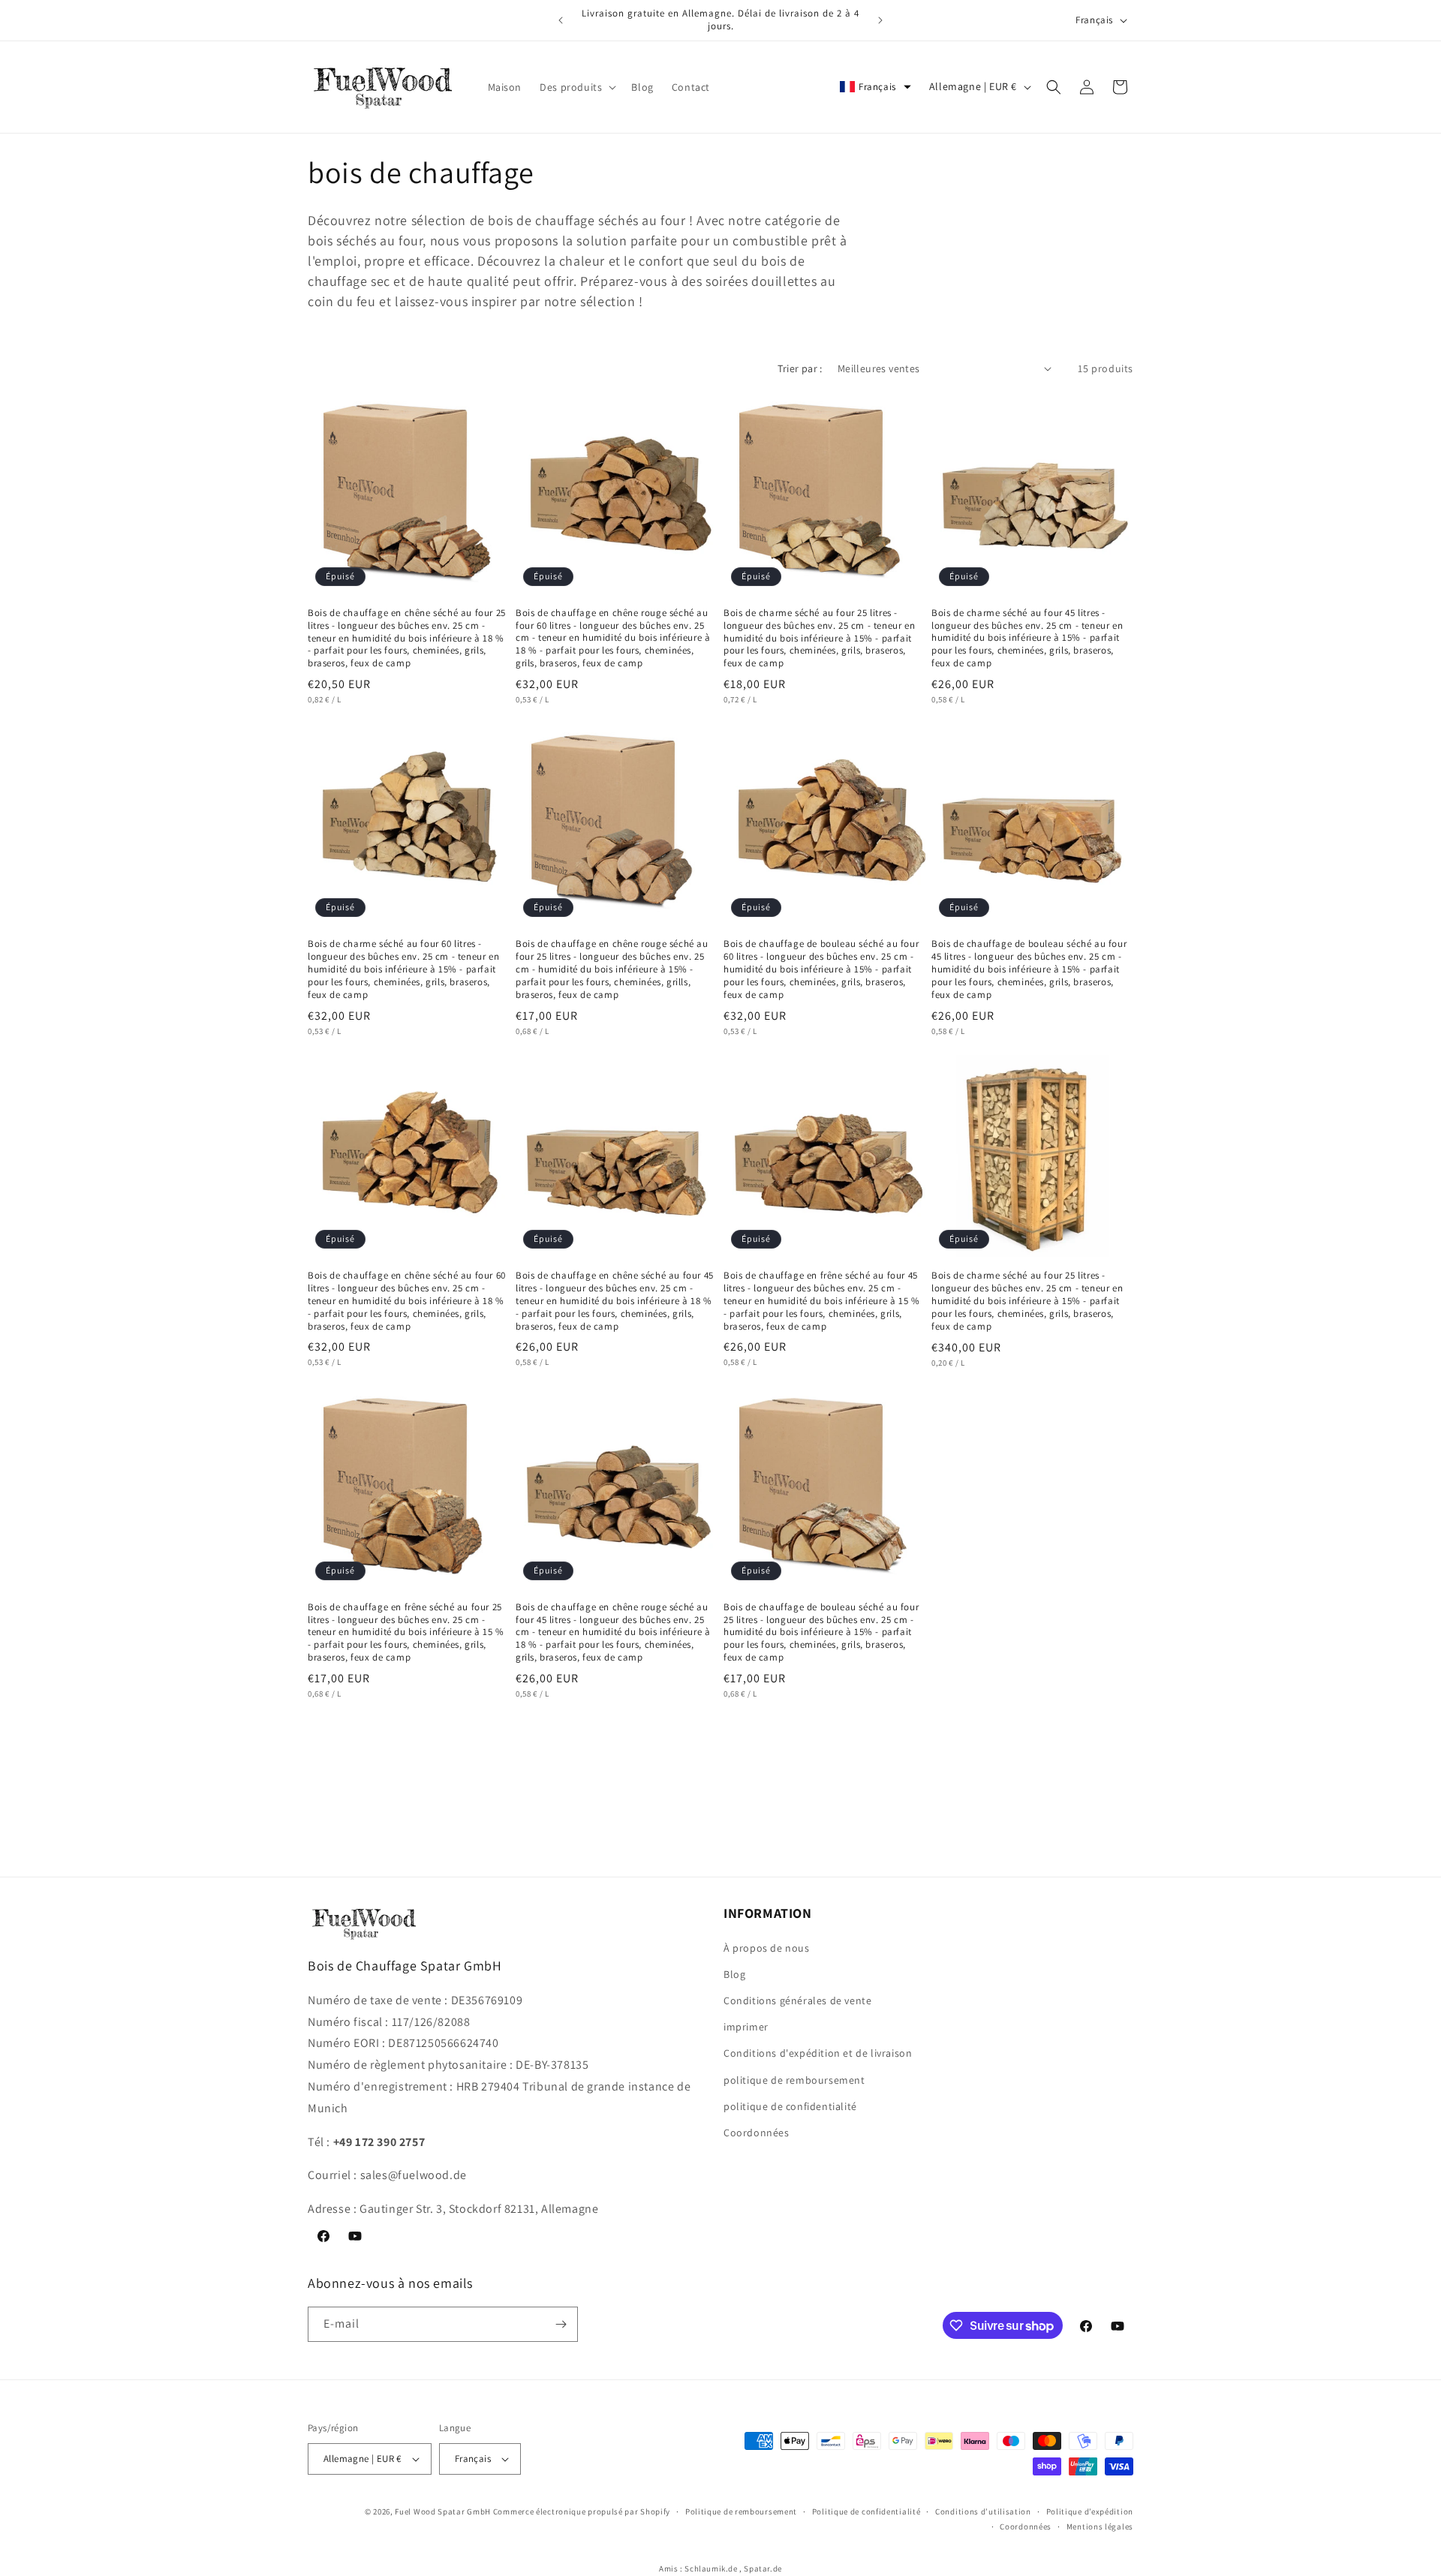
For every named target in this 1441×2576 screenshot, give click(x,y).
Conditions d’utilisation (983, 2511)
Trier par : (800, 368)
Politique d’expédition (1090, 2511)
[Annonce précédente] (561, 20)
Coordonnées (757, 2133)
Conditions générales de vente (797, 2000)
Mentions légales (1100, 2526)
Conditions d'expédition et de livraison (818, 2053)
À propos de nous (767, 1948)
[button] (576, 87)
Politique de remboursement (741, 2511)
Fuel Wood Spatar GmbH (443, 2511)
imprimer (746, 2027)
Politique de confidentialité (866, 2511)
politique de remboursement (794, 2080)
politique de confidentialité (790, 2106)
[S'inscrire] (561, 2324)
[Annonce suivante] (880, 20)
